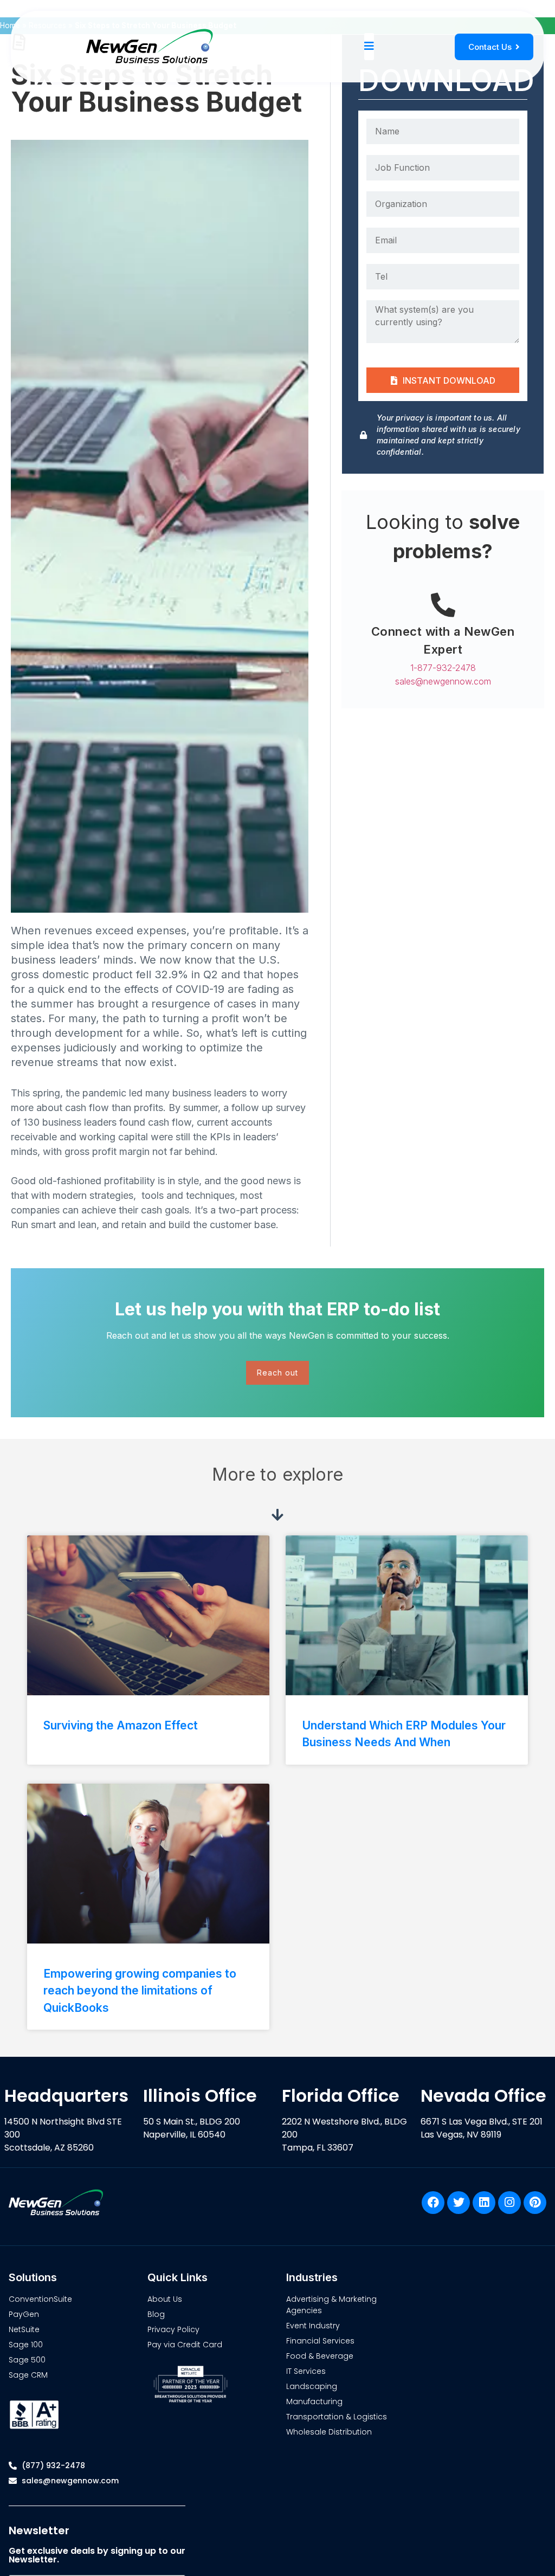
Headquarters (66, 2096)
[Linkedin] (484, 2203)
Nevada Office (483, 2096)
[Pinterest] (535, 2203)
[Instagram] (509, 2203)
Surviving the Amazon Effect (121, 1725)
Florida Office (341, 2096)
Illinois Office (200, 2096)
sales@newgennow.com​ (443, 681)
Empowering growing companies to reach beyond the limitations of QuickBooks (140, 1991)
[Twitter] (459, 2203)
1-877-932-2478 (443, 668)
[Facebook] (433, 2203)
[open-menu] (369, 47)
